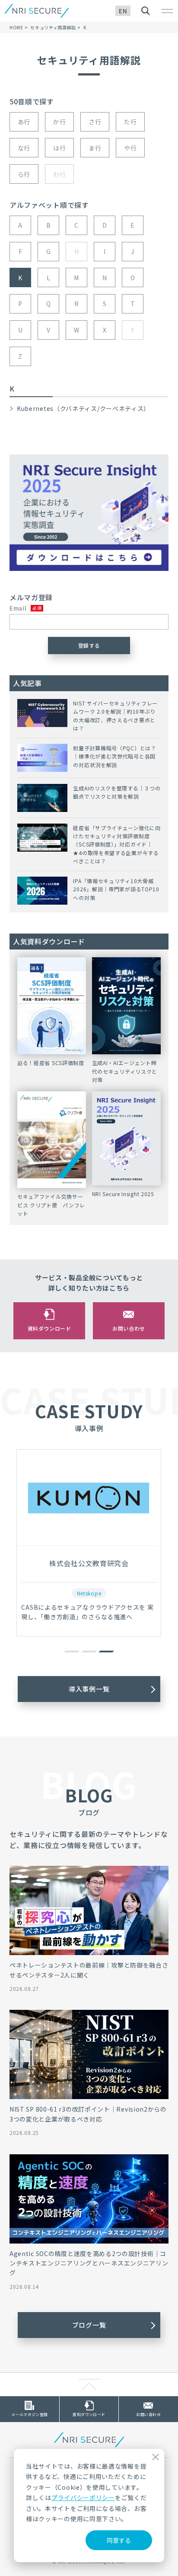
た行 (130, 122)
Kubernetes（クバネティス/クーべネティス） (83, 408)
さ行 (95, 122)
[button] (72, 1652)
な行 (24, 148)
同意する (119, 2540)
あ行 (24, 122)
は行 (59, 148)
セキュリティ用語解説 (53, 27)
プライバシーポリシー (83, 2498)
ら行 (24, 174)
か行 (59, 122)
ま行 (95, 148)
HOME (16, 27)
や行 (130, 148)
